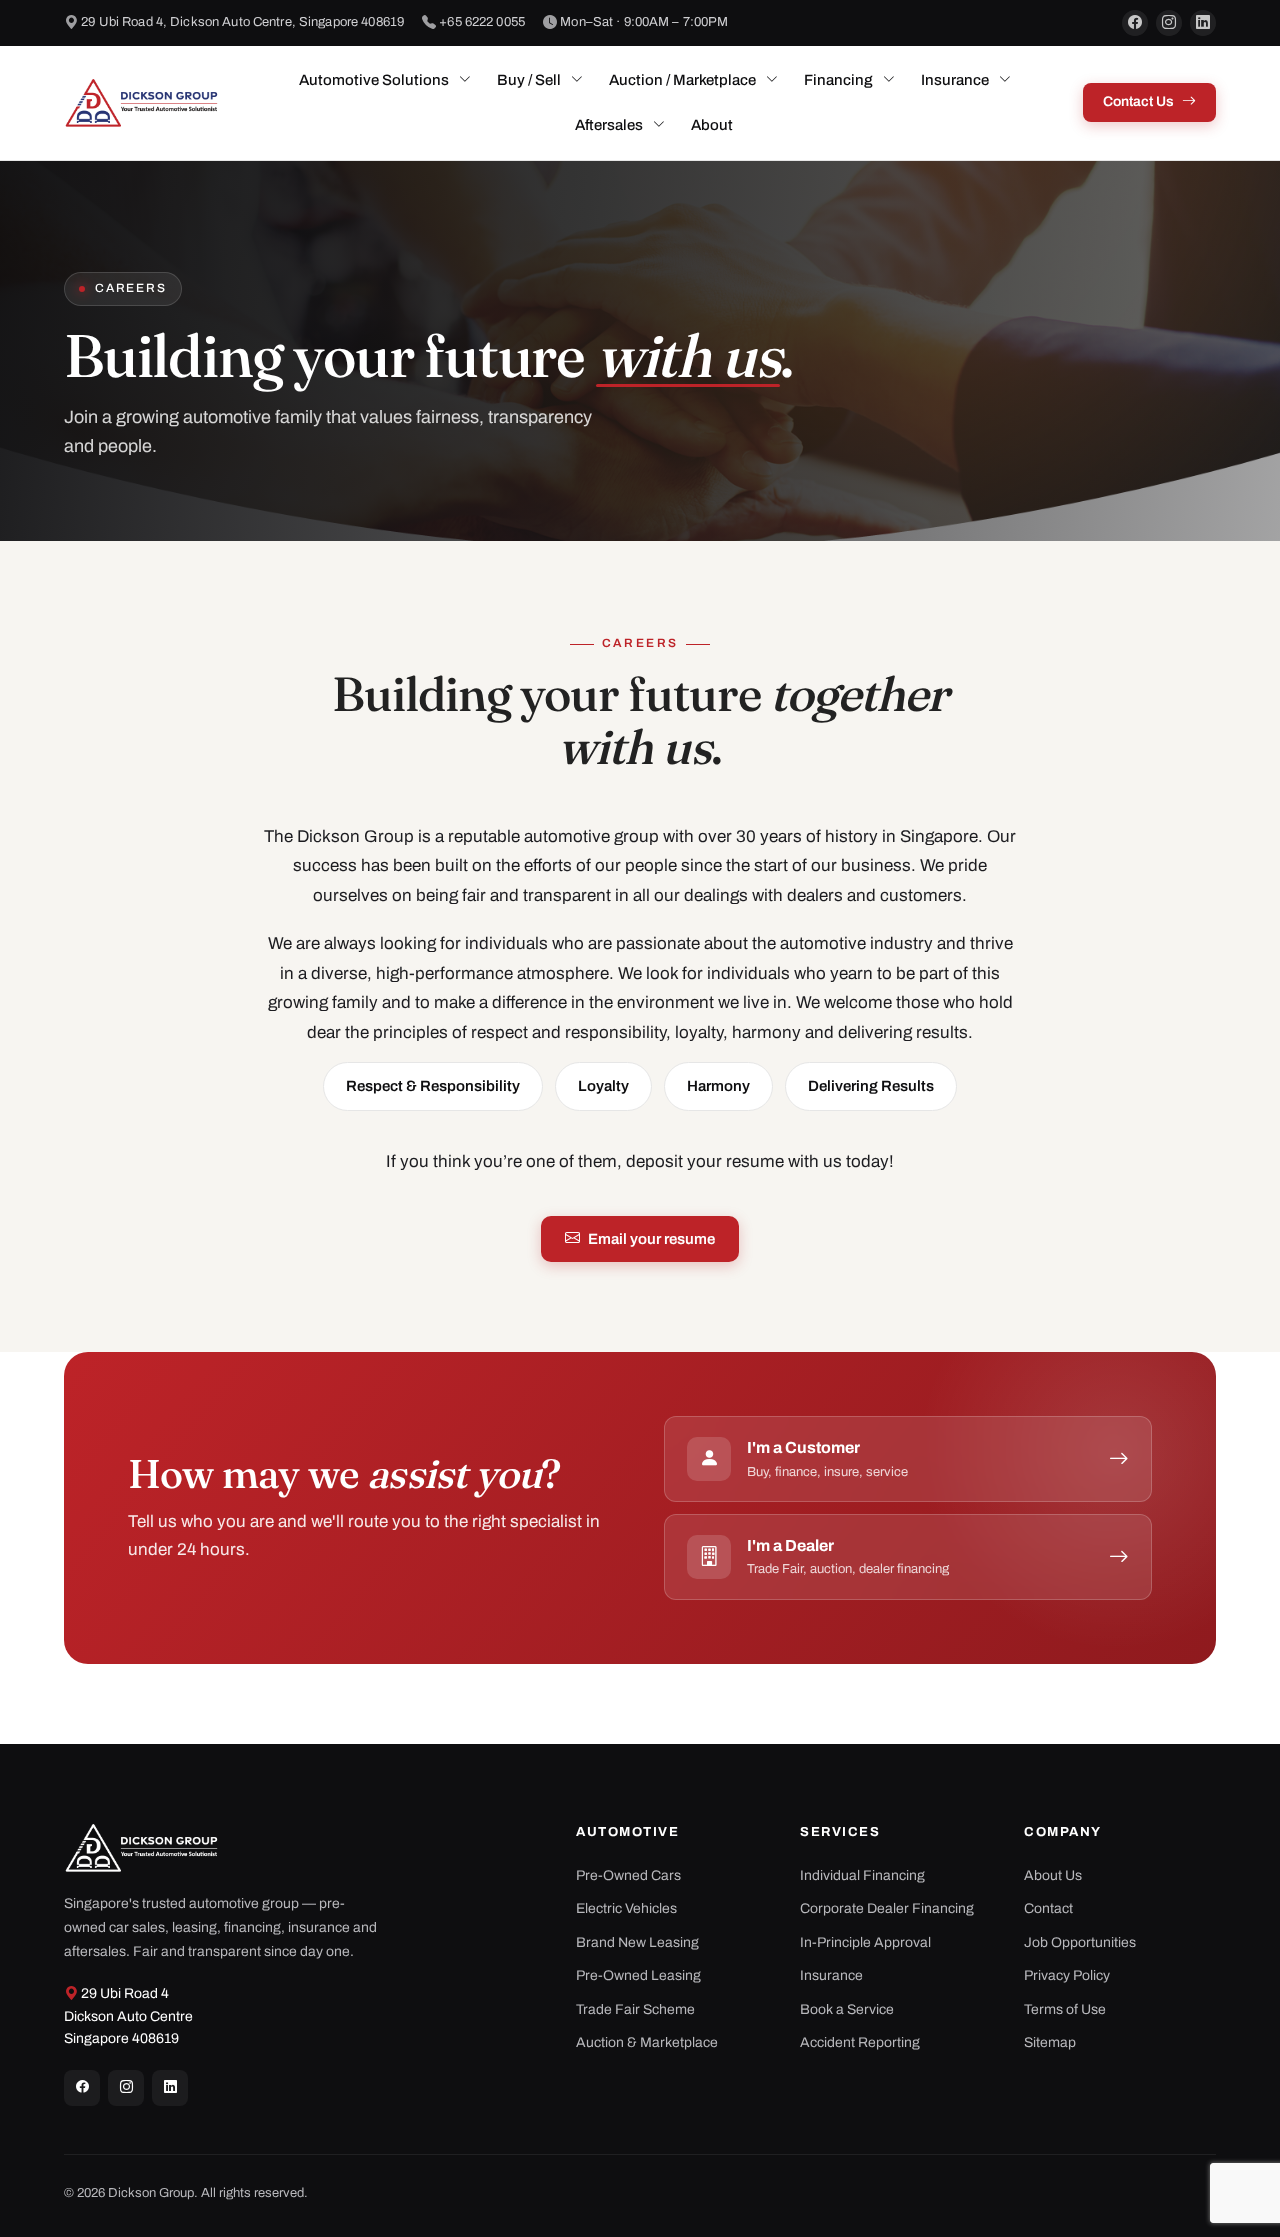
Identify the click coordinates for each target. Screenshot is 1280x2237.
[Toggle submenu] (465, 80)
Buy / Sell (529, 80)
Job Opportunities (1080, 1942)
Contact (1048, 1908)
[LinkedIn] (1203, 23)
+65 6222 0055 (482, 22)
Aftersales (609, 125)
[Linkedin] (170, 2088)
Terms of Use (1065, 2009)
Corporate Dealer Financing (887, 1908)
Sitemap (1050, 2042)
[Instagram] (1169, 23)
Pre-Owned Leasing (638, 1975)
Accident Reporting (860, 2042)
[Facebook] (1135, 23)
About (712, 125)
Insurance (955, 80)
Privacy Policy (1067, 1975)
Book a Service (847, 2009)
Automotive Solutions (374, 80)
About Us (1053, 1875)
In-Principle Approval (865, 1942)
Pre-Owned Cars (628, 1875)
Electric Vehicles (626, 1908)
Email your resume (651, 1239)
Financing (838, 80)
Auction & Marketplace (647, 2042)
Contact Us (1138, 101)
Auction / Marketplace (682, 80)
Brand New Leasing (637, 1942)
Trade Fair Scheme (635, 2009)
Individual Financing (862, 1875)
